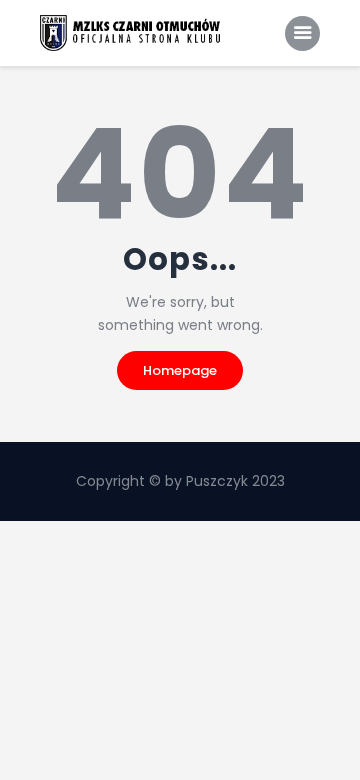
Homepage (180, 370)
